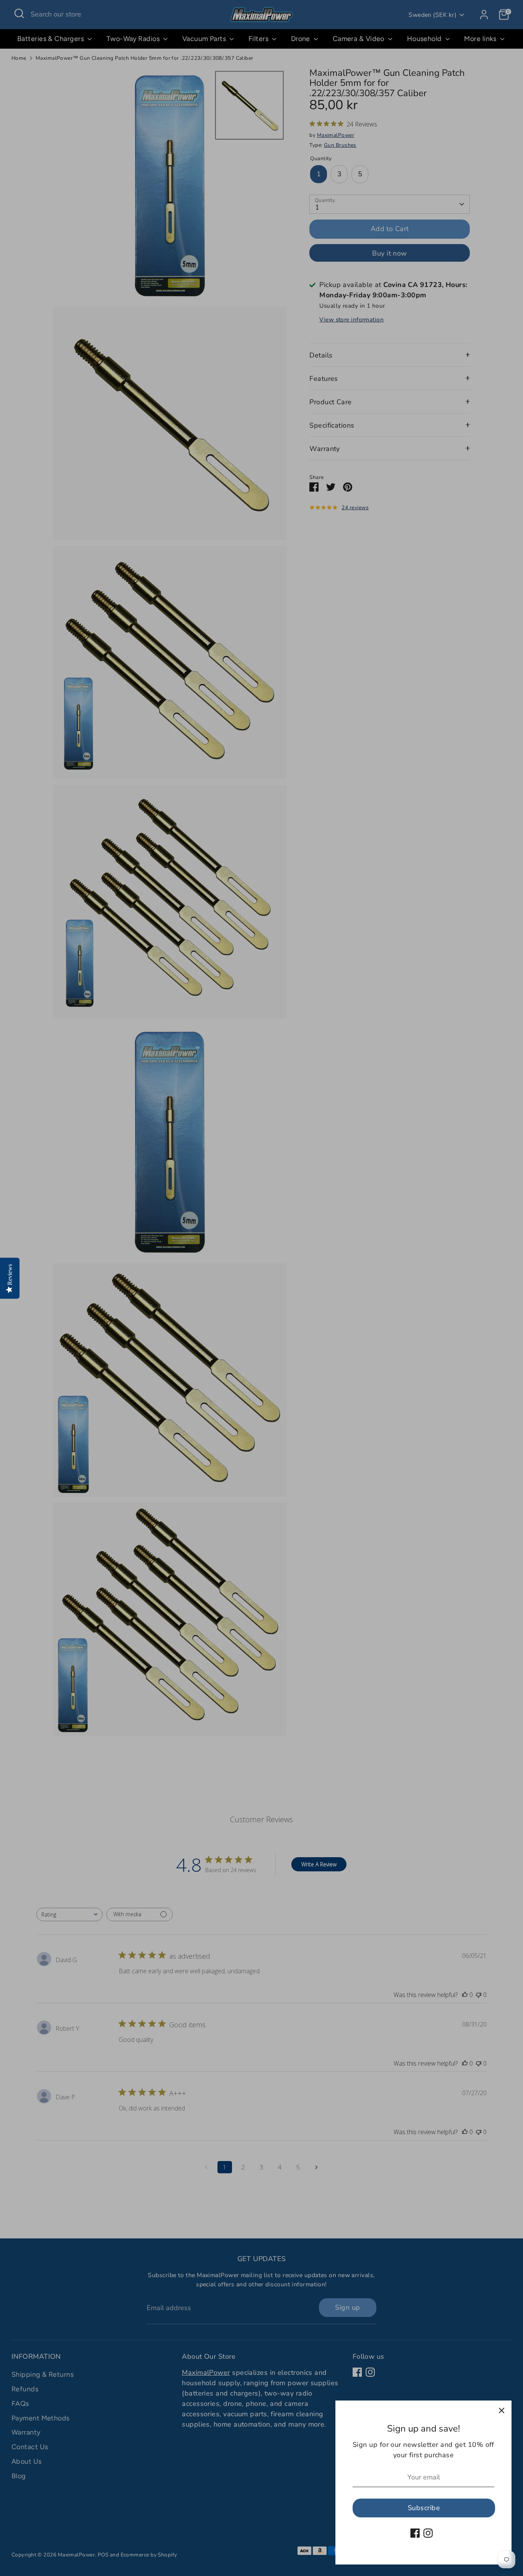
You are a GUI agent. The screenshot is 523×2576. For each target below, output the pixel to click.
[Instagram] (428, 2533)
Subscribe (424, 2508)
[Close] (502, 2410)
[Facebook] (415, 2533)
